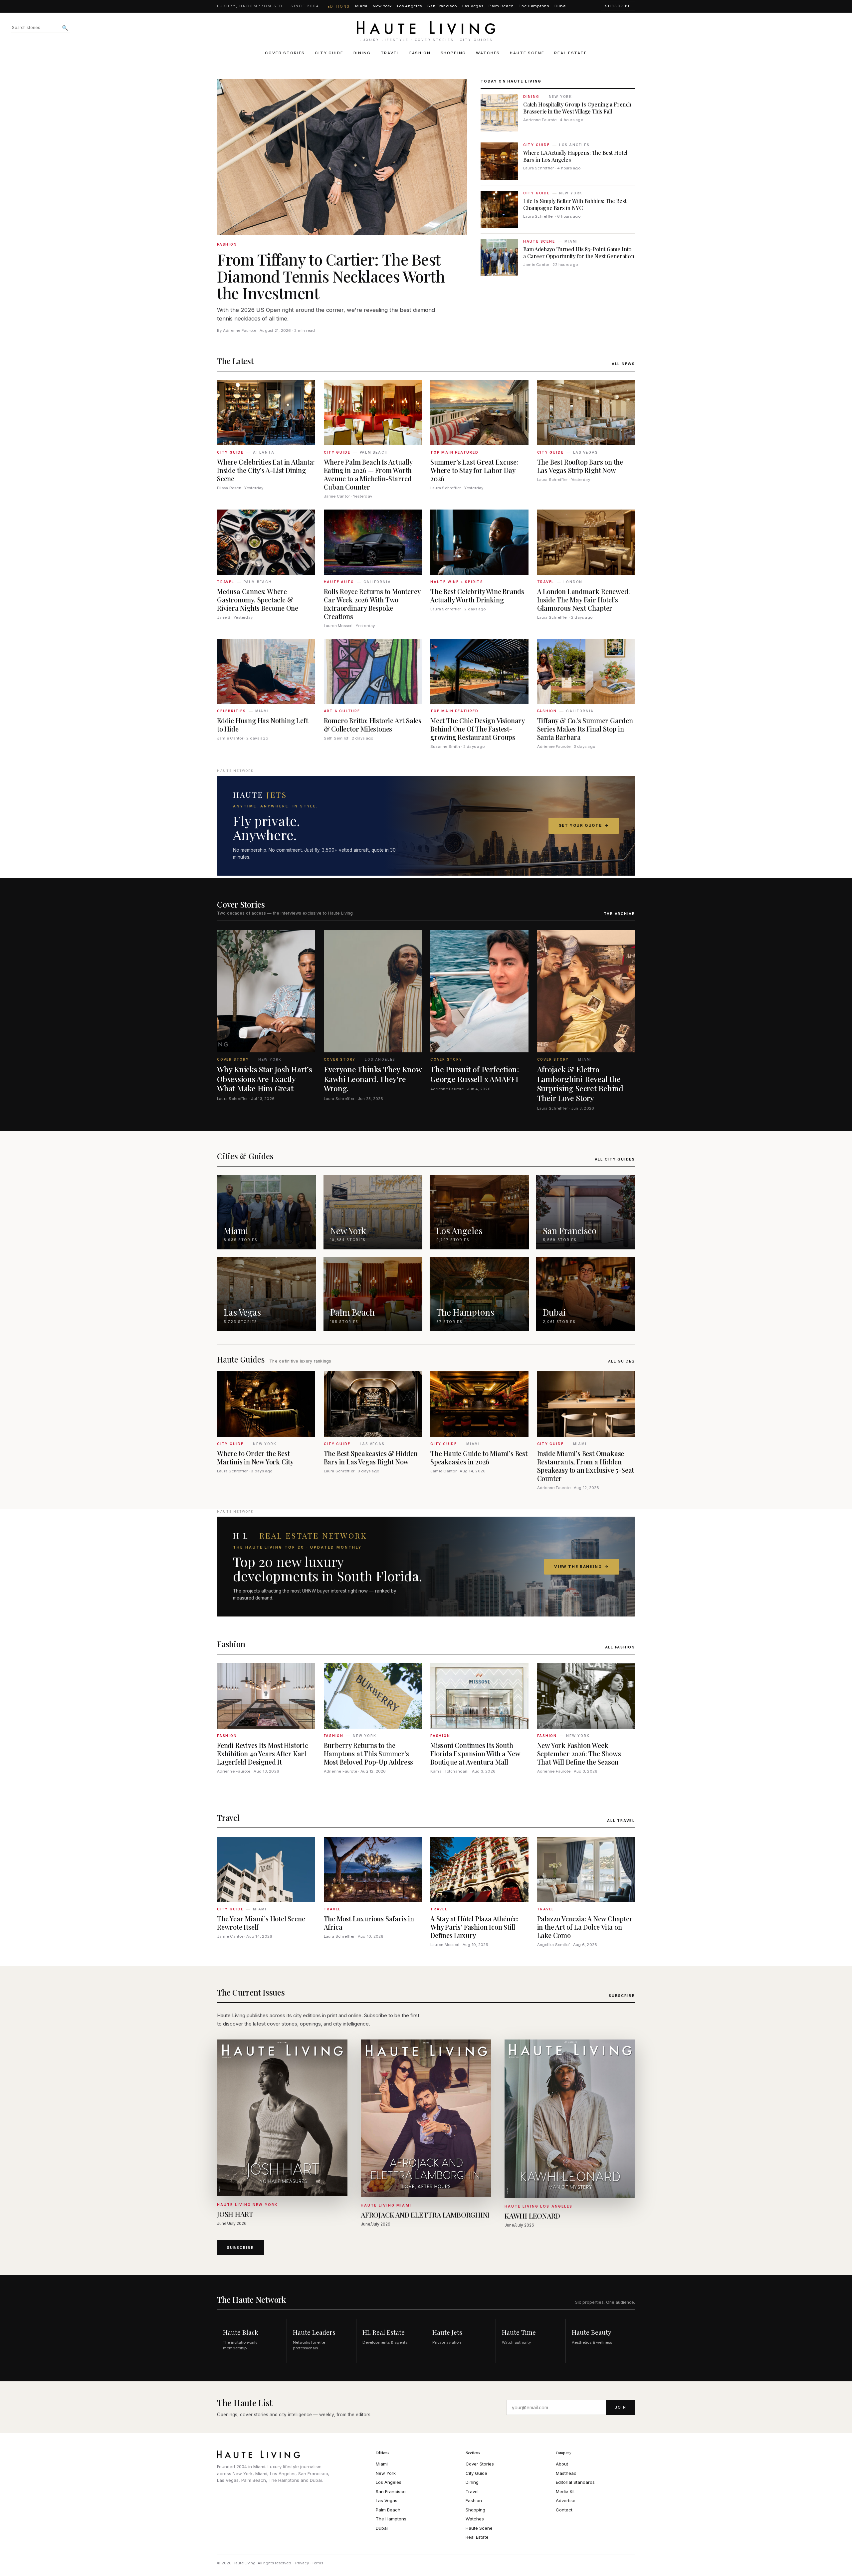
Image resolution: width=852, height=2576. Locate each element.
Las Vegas (473, 6)
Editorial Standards (575, 2482)
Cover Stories (285, 53)
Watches (488, 53)
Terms (318, 2563)
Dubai (561, 6)
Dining (362, 53)
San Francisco (442, 6)
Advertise (566, 2500)
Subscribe (618, 6)
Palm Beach (501, 6)
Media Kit (565, 2491)
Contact (564, 2510)
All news (623, 364)
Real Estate (570, 53)
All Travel (621, 1821)
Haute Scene (527, 53)
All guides (622, 1361)
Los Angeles (410, 6)
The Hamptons (534, 6)
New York (382, 6)
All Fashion (620, 1647)
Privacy (302, 2563)
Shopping (453, 53)
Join (621, 2407)
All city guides (615, 1159)
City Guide (329, 53)
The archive (619, 914)
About (562, 2464)
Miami (361, 6)
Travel (390, 53)
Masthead (566, 2473)
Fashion (420, 53)
